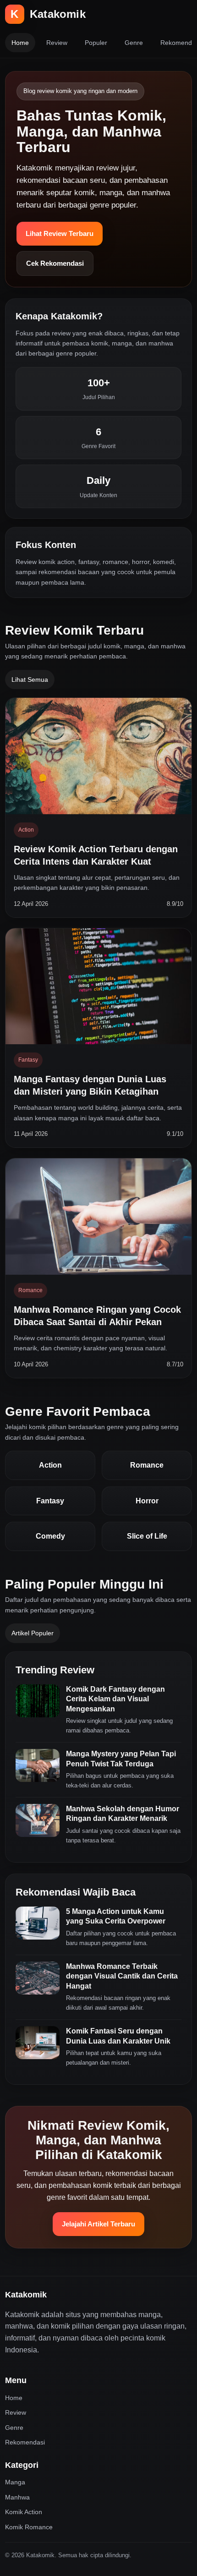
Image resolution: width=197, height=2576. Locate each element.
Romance (147, 1465)
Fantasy (50, 1501)
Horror (147, 1501)
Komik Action (24, 2512)
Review (57, 43)
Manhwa (17, 2497)
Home (20, 43)
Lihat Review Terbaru (60, 233)
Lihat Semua (30, 680)
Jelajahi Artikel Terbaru (98, 2224)
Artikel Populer (33, 1633)
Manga (15, 2482)
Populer (96, 43)
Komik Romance (29, 2527)
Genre (134, 43)
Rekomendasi (25, 2442)
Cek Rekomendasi (55, 263)
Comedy (50, 1536)
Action (50, 1465)
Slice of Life (147, 1536)
